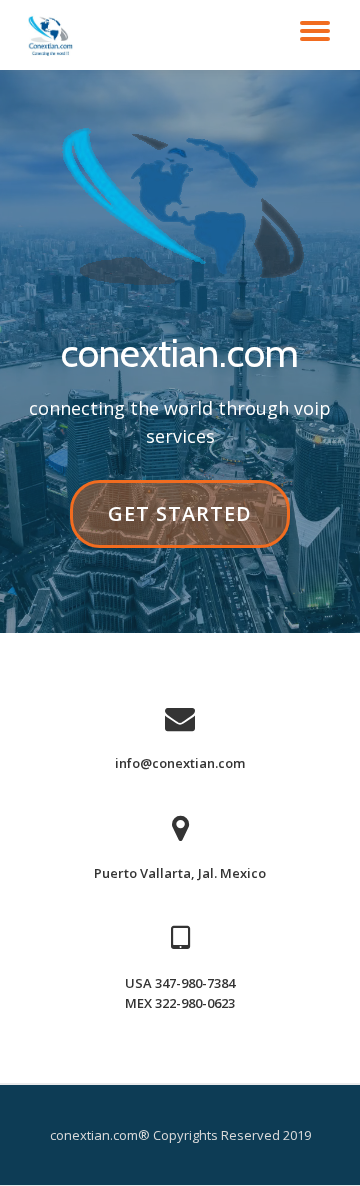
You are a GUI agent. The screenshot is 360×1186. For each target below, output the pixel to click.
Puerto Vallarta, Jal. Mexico (180, 873)
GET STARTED (179, 523)
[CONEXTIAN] (53, 35)
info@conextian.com (180, 763)
